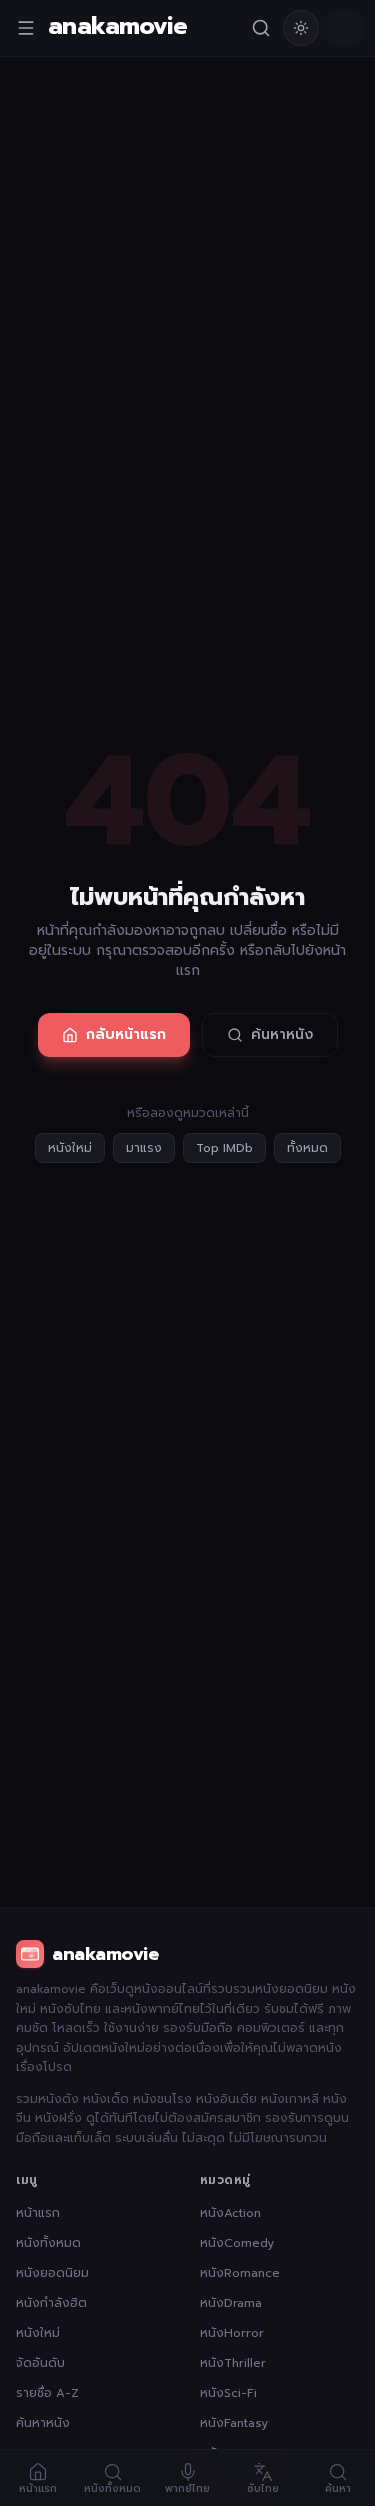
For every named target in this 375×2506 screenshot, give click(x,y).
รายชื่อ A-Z (47, 2393)
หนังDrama (231, 2303)
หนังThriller (233, 2363)
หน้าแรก (38, 2213)
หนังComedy (237, 2243)
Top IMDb (224, 1148)
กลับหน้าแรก (126, 1034)
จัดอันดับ (40, 2363)
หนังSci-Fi (228, 2393)
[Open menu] (26, 28)
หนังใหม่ (70, 1148)
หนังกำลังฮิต (51, 2303)
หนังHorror (232, 2333)
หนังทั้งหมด (48, 2243)
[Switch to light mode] (301, 28)
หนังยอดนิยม (52, 2273)
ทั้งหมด (307, 1148)
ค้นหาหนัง (282, 1034)
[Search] (261, 28)
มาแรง (144, 1148)
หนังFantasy (234, 2423)
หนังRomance (240, 2273)
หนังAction (230, 2213)
